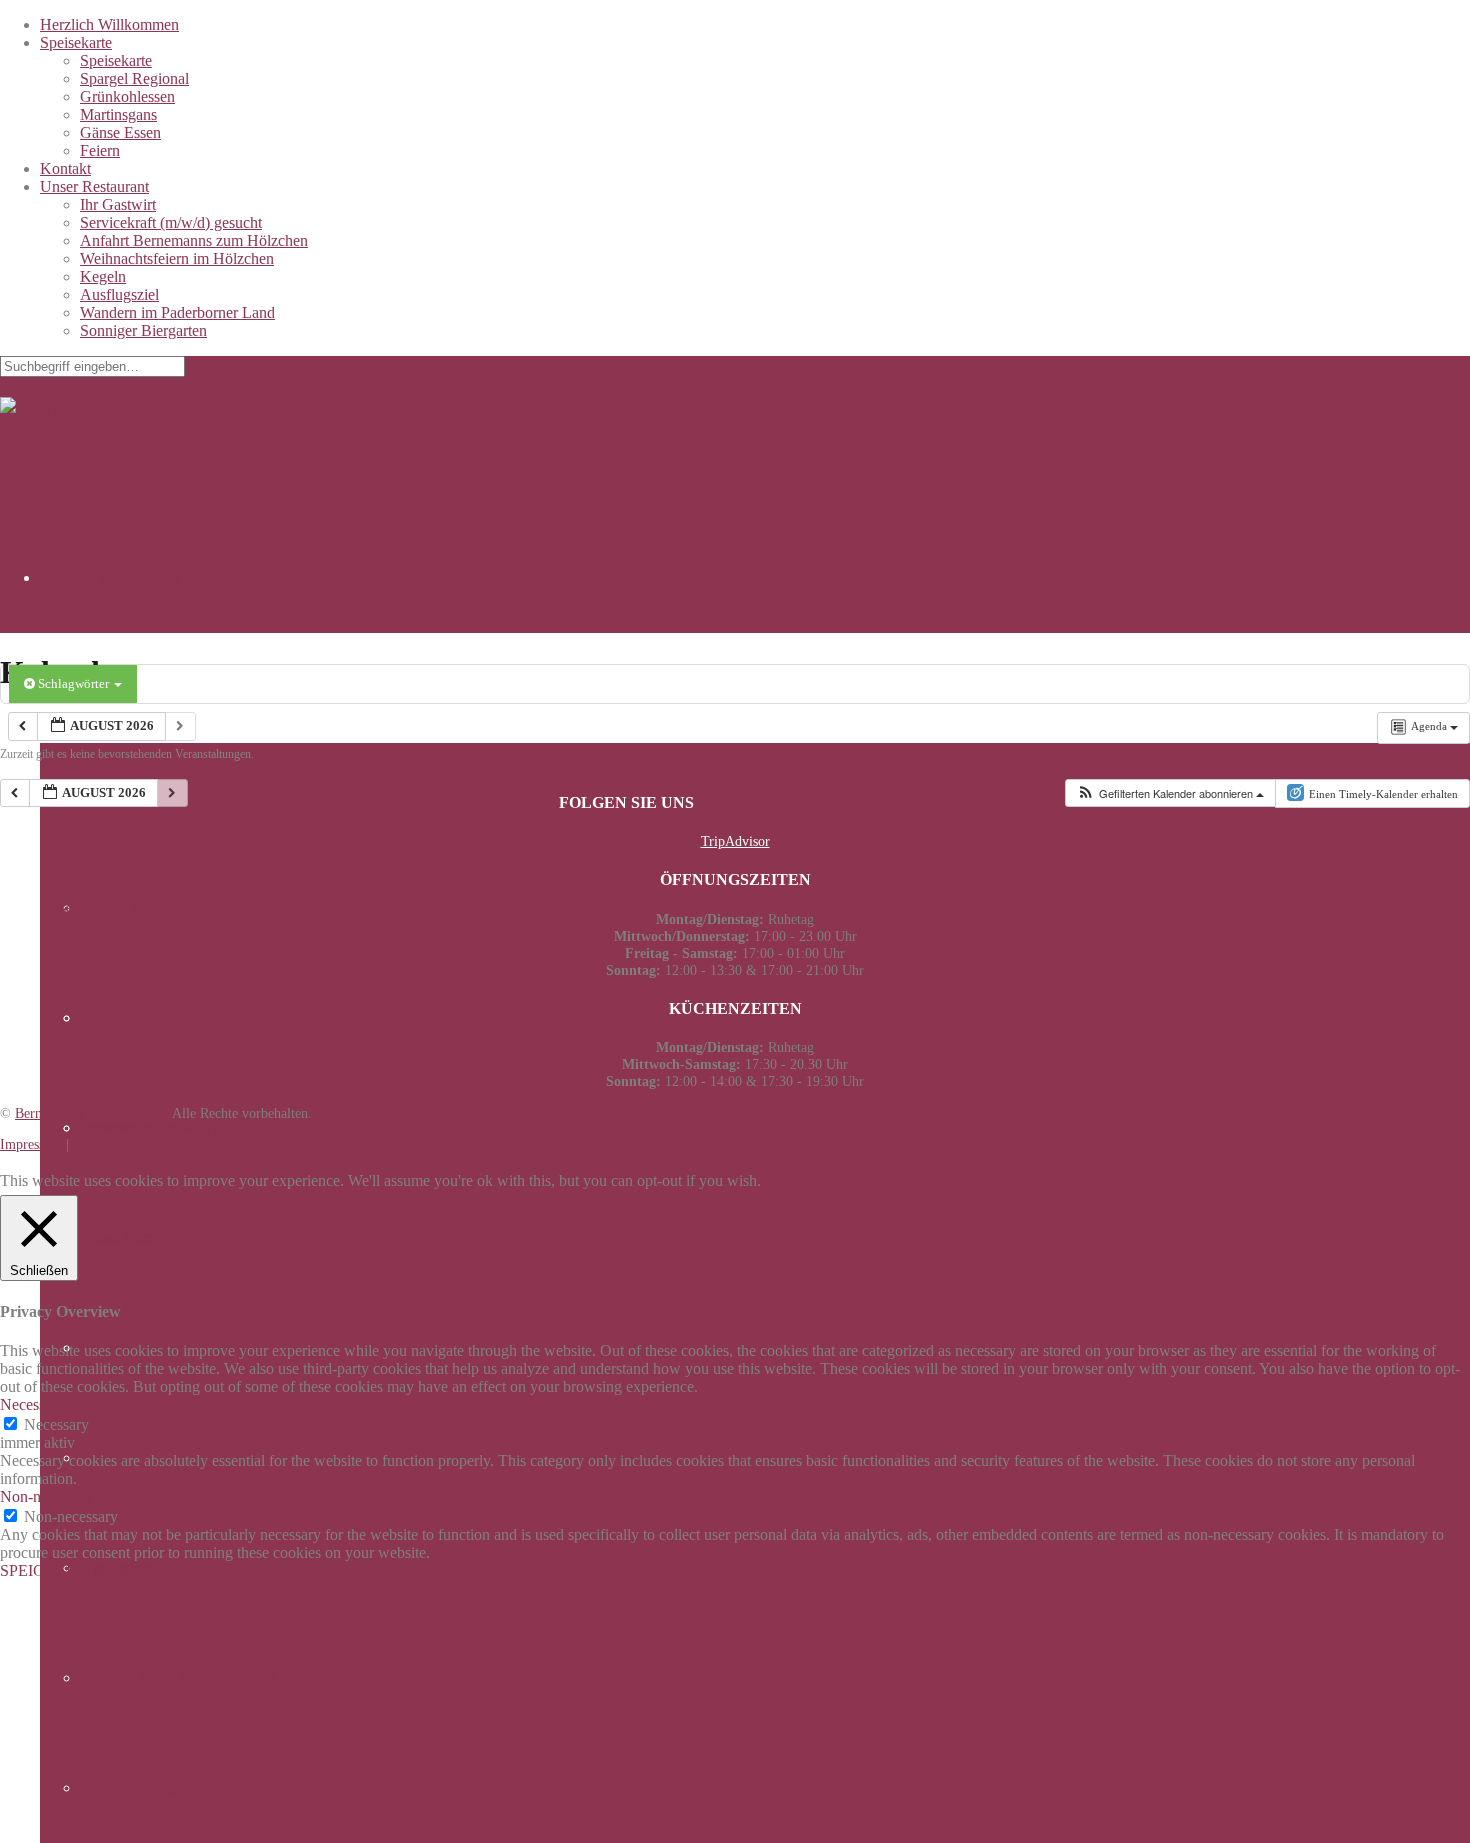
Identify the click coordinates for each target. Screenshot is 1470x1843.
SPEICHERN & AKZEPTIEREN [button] (109, 1570)
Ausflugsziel (119, 294)
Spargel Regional (134, 78)
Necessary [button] (32, 1404)
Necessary (56, 1424)
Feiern (100, 150)
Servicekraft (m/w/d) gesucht (171, 222)
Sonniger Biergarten (143, 330)
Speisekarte (76, 42)
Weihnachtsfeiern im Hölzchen (177, 258)
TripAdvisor (735, 841)
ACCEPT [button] (938, 1180)
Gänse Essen (120, 132)
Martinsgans (118, 114)
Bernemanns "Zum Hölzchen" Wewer (196, 484)
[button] (1170, 793)
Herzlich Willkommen (109, 24)
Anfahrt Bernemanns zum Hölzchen (194, 240)
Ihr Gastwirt (118, 204)
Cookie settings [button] (833, 1180)
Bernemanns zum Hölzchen (92, 1113)
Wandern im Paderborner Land (177, 312)
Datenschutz (107, 1144)
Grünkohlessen (127, 96)
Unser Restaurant (94, 186)
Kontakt (65, 168)
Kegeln (103, 276)
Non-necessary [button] (47, 1496)
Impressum (31, 1144)
